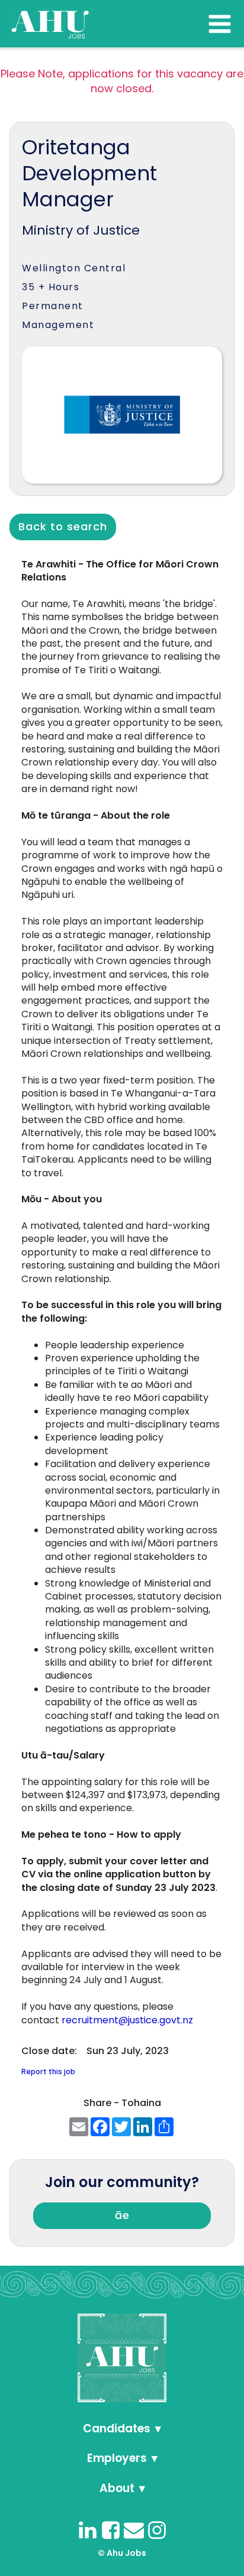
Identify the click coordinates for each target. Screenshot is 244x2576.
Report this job (48, 2071)
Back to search (63, 526)
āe (122, 2215)
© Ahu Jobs (122, 2553)
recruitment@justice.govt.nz (127, 2020)
